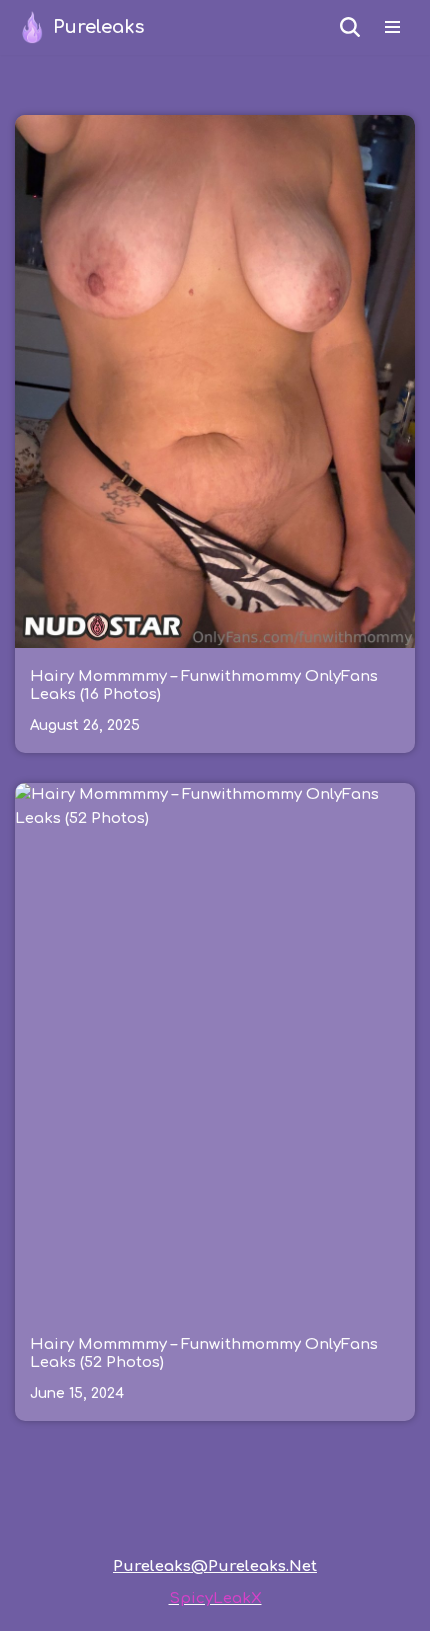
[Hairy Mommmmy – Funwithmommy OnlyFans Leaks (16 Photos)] (215, 381)
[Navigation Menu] (392, 27)
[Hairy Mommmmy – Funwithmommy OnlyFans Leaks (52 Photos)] (215, 1049)
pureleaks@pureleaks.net (215, 1566)
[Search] (350, 27)
